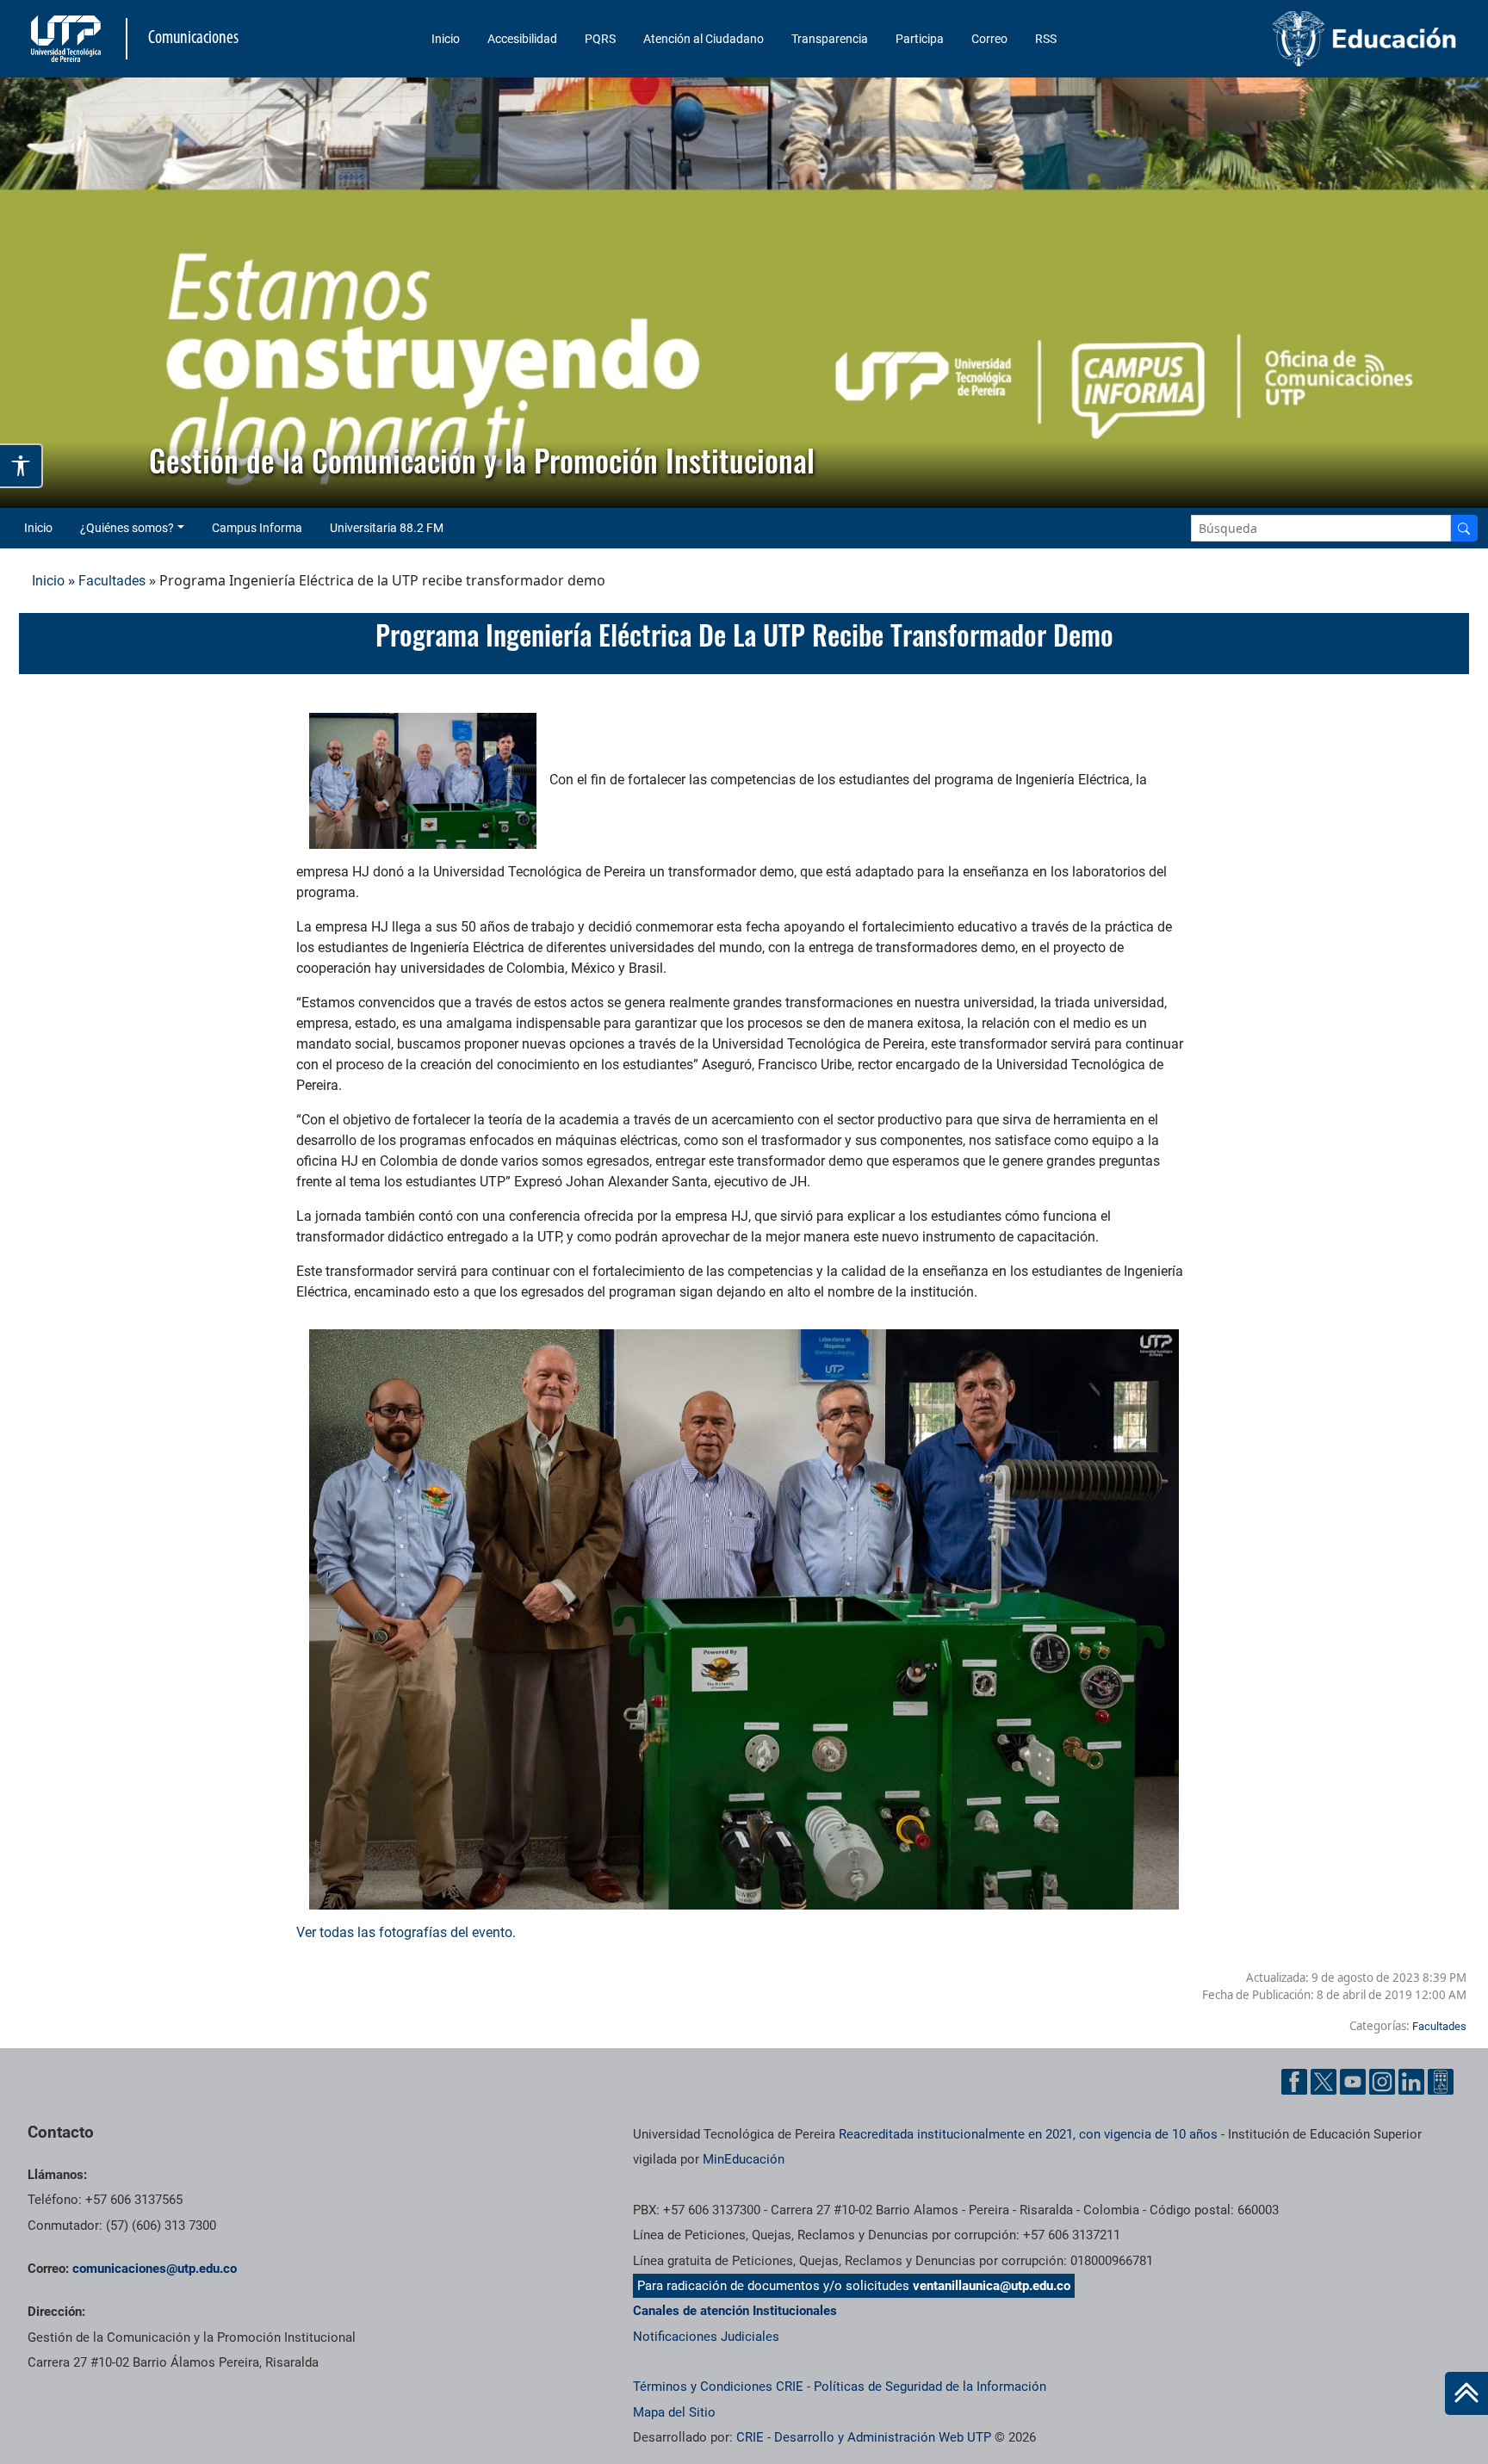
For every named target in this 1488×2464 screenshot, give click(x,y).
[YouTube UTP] (1353, 2082)
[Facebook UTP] (1294, 2082)
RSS (1046, 39)
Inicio (446, 39)
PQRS (600, 39)
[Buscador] (1464, 528)
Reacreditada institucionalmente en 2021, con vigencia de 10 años (1028, 2134)
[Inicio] (1466, 2393)
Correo (989, 39)
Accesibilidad (522, 39)
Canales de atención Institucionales (735, 2311)
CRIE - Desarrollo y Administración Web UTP (864, 2437)
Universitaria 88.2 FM (387, 528)
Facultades (112, 581)
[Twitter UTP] (1324, 2082)
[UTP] (68, 39)
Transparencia (830, 39)
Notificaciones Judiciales (706, 2337)
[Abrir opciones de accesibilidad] (22, 466)
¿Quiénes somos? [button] (127, 528)
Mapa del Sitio (674, 2412)
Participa (920, 39)
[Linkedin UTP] (1411, 2082)
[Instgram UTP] (1382, 2082)
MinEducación (744, 2159)
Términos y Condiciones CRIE (718, 2387)
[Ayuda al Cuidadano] (1441, 2082)
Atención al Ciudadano (704, 39)
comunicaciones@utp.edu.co (155, 2269)
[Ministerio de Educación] (1294, 39)
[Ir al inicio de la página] (1466, 2393)
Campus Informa (257, 528)
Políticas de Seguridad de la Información (930, 2387)
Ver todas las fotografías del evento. (408, 1932)
